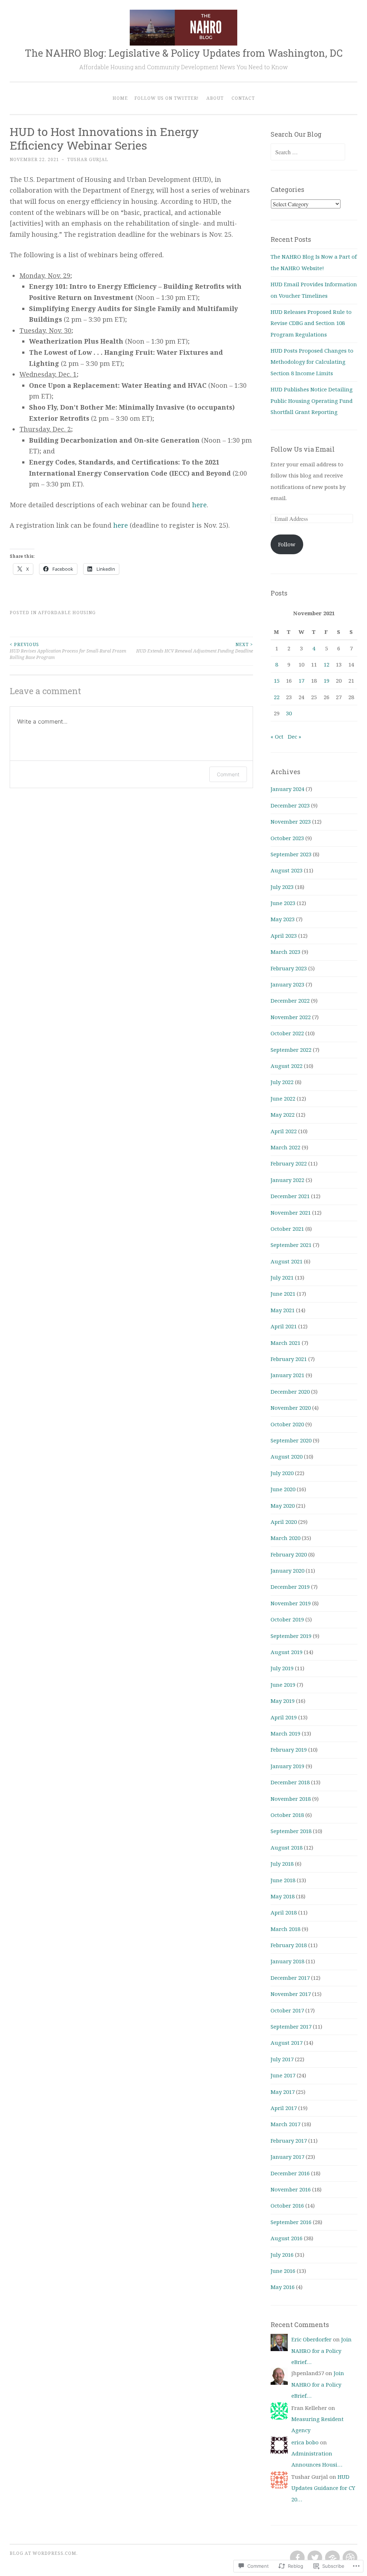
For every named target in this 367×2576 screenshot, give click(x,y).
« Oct (277, 736)
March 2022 (285, 1147)
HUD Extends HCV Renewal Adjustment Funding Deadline (195, 648)
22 (277, 697)
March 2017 (285, 2124)
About (215, 98)
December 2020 (290, 1391)
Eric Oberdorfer (311, 2339)
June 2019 (283, 1685)
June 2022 (283, 1098)
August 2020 (287, 1456)
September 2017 (291, 2026)
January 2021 (287, 1375)
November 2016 (291, 2189)
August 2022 (287, 1066)
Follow (287, 544)
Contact (243, 98)
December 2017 (290, 1978)
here (199, 505)
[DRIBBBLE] (349, 2558)
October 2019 (287, 1619)
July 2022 (282, 1082)
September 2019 (291, 1636)
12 (327, 664)
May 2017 (283, 2092)
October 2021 (287, 1229)
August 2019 (287, 1652)
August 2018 (287, 1847)
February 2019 (289, 1749)
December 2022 (290, 1000)
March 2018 (285, 1929)
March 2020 (285, 1538)
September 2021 (291, 1245)
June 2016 (283, 2271)
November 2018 (291, 1799)
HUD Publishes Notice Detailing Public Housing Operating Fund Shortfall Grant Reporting (312, 401)
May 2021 (283, 1310)
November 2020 (291, 1408)
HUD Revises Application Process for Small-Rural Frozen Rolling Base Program (68, 651)
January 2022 (287, 1180)
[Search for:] (308, 152)
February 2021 (289, 1359)
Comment (228, 774)
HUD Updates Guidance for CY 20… (323, 2488)
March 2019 (285, 1733)
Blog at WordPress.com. (44, 2553)
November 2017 (291, 1994)
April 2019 (284, 1717)
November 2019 (291, 1603)
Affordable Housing (67, 613)
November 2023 (291, 821)
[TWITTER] (314, 2558)
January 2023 (287, 984)
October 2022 (287, 1033)
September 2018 (291, 1831)
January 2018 (287, 1961)
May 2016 (283, 2287)
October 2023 (287, 838)
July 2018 (282, 1864)
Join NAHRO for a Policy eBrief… (321, 2351)
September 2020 (291, 1440)
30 (289, 713)
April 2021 (284, 1326)
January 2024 (287, 789)
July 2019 (282, 1668)
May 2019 (283, 1701)
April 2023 (284, 936)
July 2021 (282, 1277)
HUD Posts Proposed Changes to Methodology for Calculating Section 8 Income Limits (312, 362)
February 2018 (289, 1945)
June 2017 (283, 2075)
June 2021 (283, 1294)
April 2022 (284, 1131)
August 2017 (287, 2043)
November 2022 (291, 1017)
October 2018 (287, 1815)
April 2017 (284, 2108)
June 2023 (283, 903)
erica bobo (305, 2442)
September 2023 (291, 854)
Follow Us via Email (303, 449)
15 (277, 681)
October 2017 (287, 2010)
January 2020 (287, 1570)
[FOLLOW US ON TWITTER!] (332, 2558)
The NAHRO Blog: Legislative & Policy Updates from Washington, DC (184, 53)
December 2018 (290, 1782)
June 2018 (283, 1880)
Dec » (294, 736)
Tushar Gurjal (88, 159)
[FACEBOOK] (297, 2558)
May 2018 (283, 1896)
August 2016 (287, 2238)
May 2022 (283, 1115)
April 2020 (284, 1522)
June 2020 (283, 1489)
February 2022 (289, 1163)
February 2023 (289, 968)
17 (301, 681)
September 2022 (291, 1050)
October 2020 (287, 1424)
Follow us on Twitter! (166, 98)
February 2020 (289, 1554)
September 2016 (291, 2222)
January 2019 (287, 1766)
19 (327, 681)
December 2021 (290, 1196)
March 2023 (285, 952)
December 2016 (290, 2173)
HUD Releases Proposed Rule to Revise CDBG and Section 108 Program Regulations (311, 323)
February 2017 (289, 2141)
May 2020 (283, 1506)
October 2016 (287, 2205)
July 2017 (282, 2059)
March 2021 (285, 1343)
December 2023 (290, 805)
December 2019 (290, 1587)
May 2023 (283, 919)
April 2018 (284, 1912)
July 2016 (282, 2255)
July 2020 (282, 1473)
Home (120, 98)
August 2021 (287, 1261)
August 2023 (287, 870)
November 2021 (291, 1212)
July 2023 (282, 887)
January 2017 (287, 2157)
